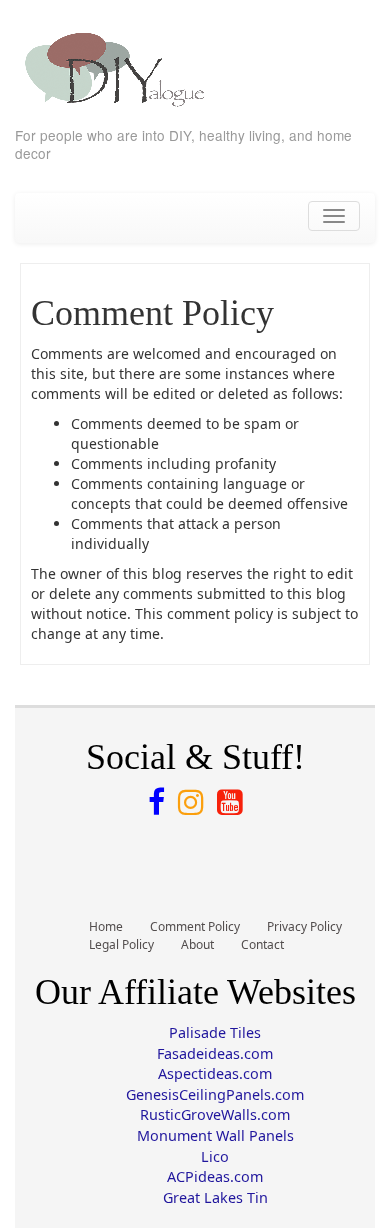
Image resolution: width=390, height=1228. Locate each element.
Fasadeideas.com (215, 1053)
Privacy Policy (304, 926)
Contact (262, 944)
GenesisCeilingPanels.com (215, 1094)
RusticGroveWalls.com (215, 1114)
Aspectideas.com (215, 1073)
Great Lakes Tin (215, 1197)
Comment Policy (195, 926)
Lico (215, 1156)
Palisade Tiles (215, 1032)
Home (106, 926)
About (197, 944)
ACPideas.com (215, 1176)
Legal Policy (121, 944)
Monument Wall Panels (215, 1135)
